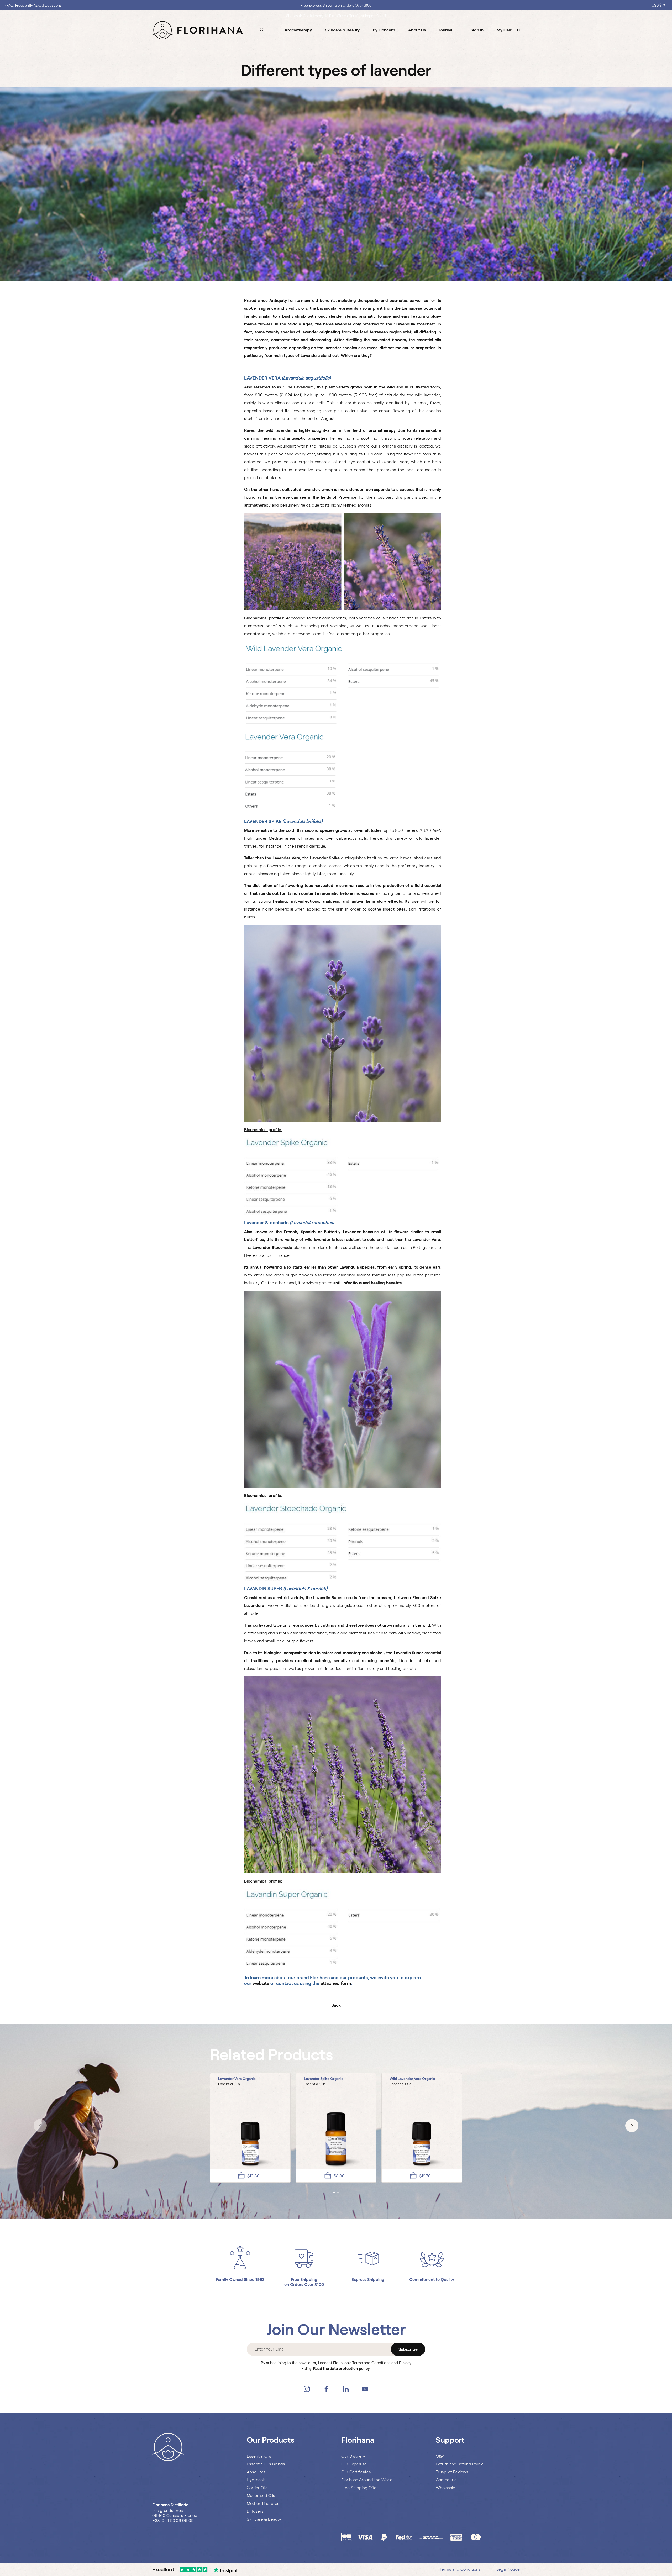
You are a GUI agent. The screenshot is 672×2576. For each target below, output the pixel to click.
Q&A (440, 2456)
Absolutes (256, 2472)
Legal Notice (508, 2569)
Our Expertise (354, 2464)
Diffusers (255, 2511)
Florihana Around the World (367, 2480)
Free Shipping (304, 2280)
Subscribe (408, 2349)
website (261, 1983)
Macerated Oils (261, 2496)
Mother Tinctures (263, 2503)
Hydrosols (256, 2480)
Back (336, 2005)
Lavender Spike (325, 858)
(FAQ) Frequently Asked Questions (33, 5)
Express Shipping (368, 2280)
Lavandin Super (328, 1598)
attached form (336, 1983)
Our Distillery (353, 2456)
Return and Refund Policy (459, 2464)
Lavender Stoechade (272, 1247)
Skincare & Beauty (264, 2519)
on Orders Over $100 (304, 2285)
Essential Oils (259, 2456)
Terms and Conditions (460, 2569)
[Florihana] (198, 30)
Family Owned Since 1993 (240, 2280)
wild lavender (279, 430)
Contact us (446, 2480)
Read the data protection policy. (342, 2369)
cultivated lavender (301, 489)
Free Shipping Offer (360, 2488)
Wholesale (445, 2488)
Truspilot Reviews (452, 2472)
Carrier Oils (257, 2488)
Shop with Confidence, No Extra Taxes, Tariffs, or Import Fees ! (336, 5)
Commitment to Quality (432, 2280)
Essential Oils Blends (266, 2464)
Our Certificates (356, 2472)
